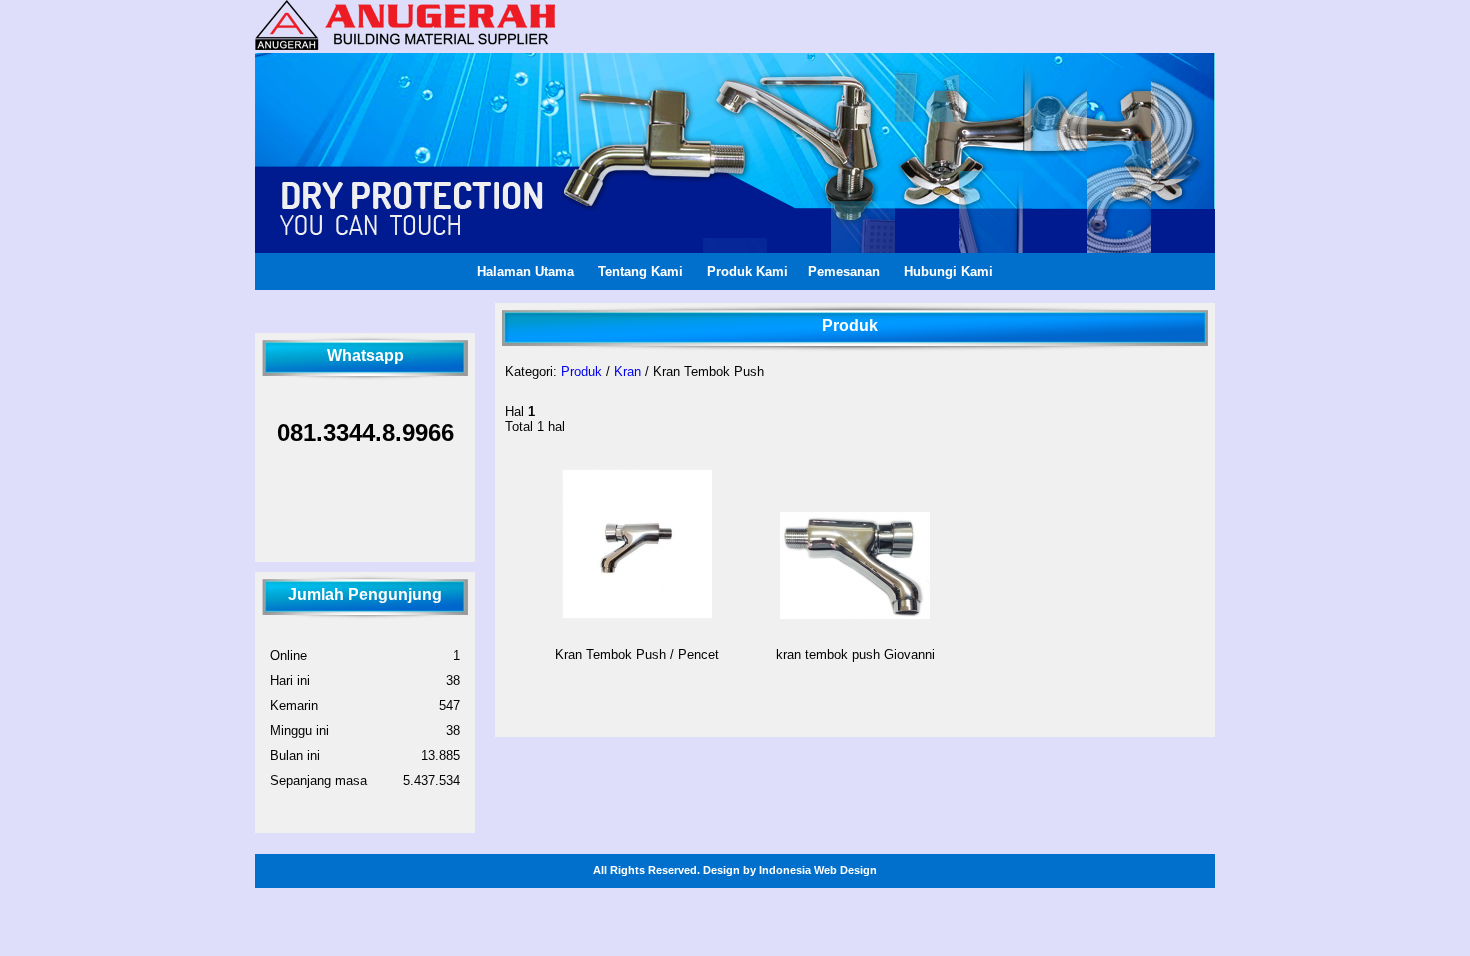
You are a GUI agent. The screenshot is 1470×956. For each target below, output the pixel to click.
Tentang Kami (640, 271)
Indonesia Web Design (818, 870)
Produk (581, 371)
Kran (627, 371)
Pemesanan (844, 271)
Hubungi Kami (948, 271)
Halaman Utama (525, 271)
